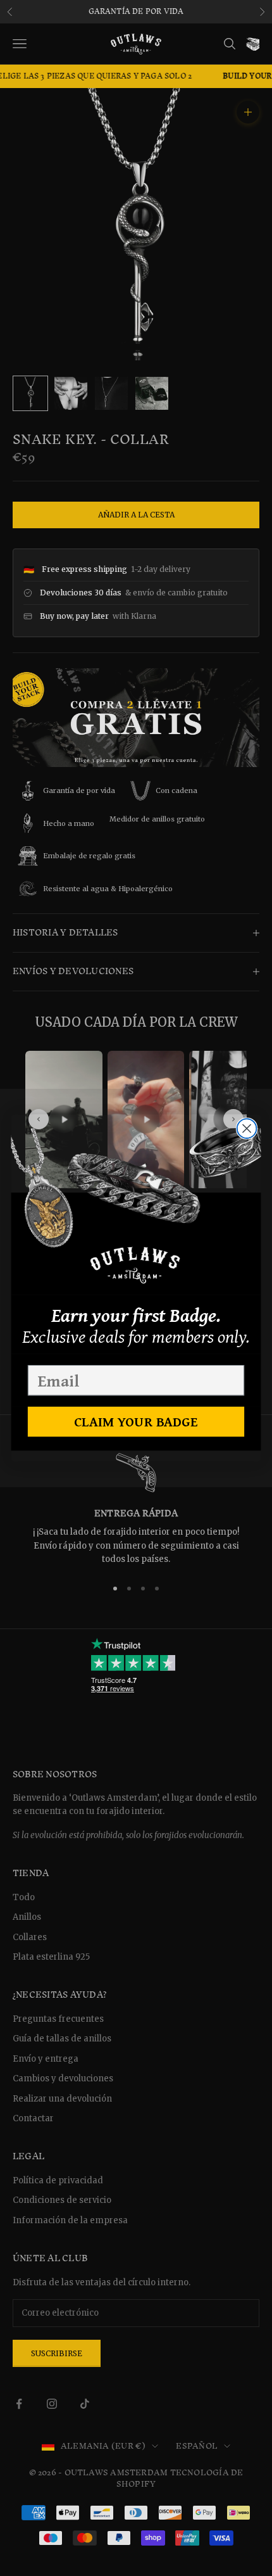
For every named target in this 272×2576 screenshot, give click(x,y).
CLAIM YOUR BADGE (136, 1421)
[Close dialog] (247, 1128)
